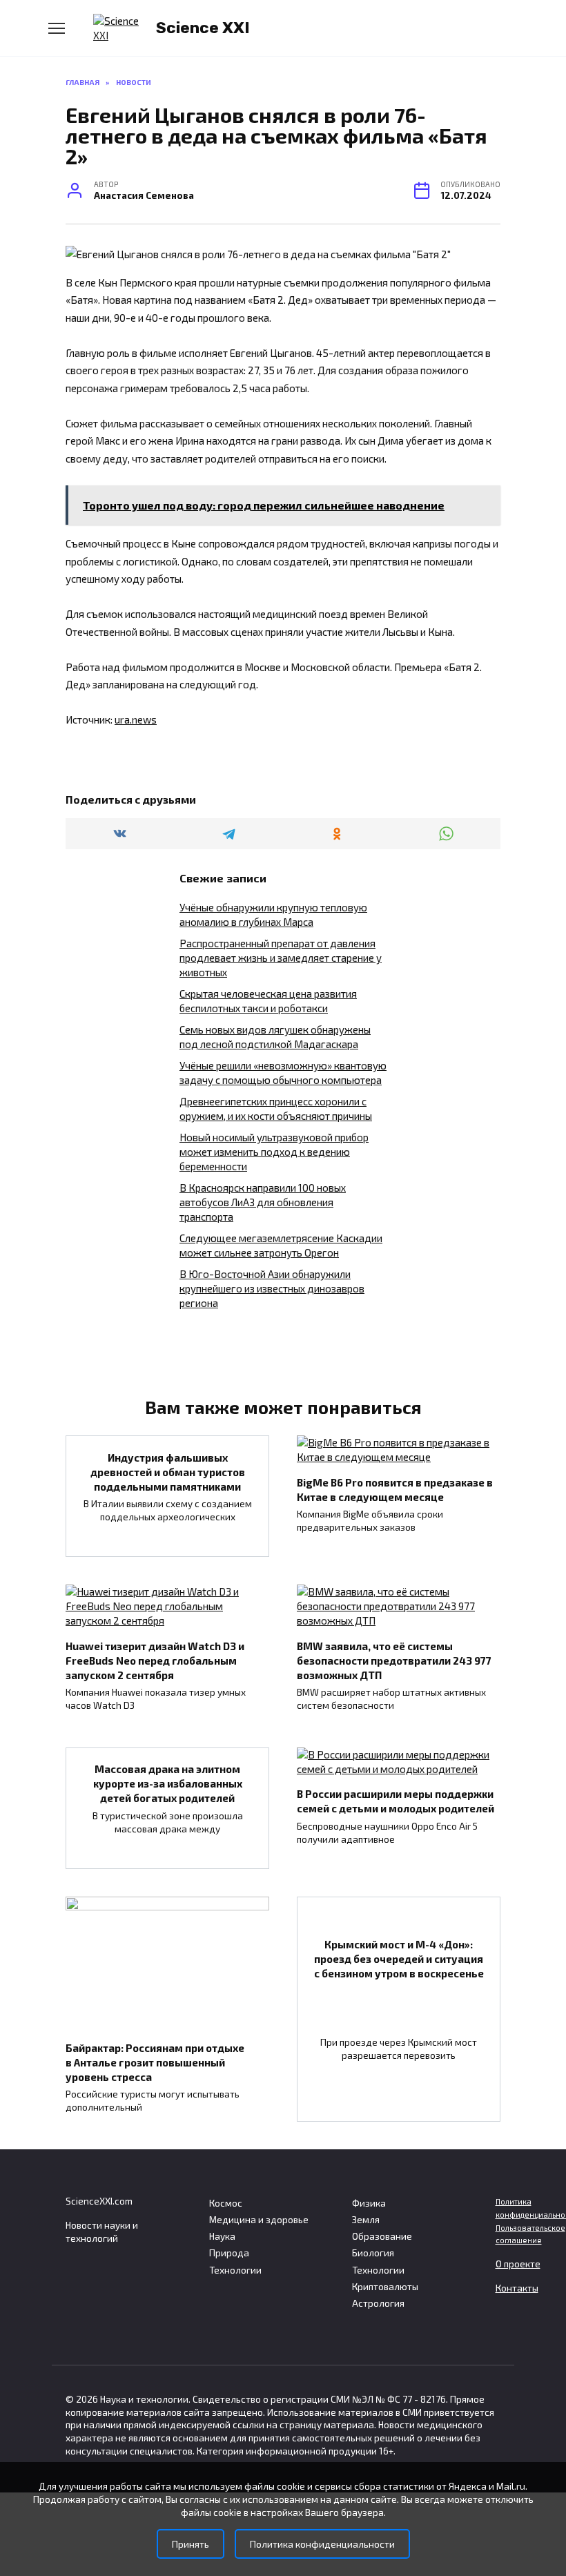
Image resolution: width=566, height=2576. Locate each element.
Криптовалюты (385, 2287)
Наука (222, 2236)
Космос (226, 2203)
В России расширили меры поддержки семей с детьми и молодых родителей (396, 1801)
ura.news (136, 719)
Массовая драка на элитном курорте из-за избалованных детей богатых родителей (168, 1783)
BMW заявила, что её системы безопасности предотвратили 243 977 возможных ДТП (394, 1660)
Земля (366, 2220)
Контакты (517, 2288)
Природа (229, 2253)
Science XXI (203, 28)
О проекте (518, 2264)
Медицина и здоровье (259, 2220)
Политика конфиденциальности (322, 2544)
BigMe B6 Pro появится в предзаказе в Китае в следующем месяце (395, 1489)
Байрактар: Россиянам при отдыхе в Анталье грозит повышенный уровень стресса (155, 2062)
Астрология (378, 2303)
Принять (191, 2544)
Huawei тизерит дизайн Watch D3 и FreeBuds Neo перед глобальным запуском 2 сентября (155, 1660)
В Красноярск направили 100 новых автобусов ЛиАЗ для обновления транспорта (263, 1202)
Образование (382, 2236)
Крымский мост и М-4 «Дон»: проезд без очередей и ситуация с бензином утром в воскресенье (399, 1958)
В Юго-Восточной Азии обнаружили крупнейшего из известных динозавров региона (272, 1288)
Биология (373, 2253)
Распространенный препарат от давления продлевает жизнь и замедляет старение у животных (281, 958)
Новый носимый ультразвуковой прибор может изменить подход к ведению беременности (274, 1152)
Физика (369, 2203)
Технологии (235, 2270)
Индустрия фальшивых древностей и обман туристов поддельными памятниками (168, 1471)
